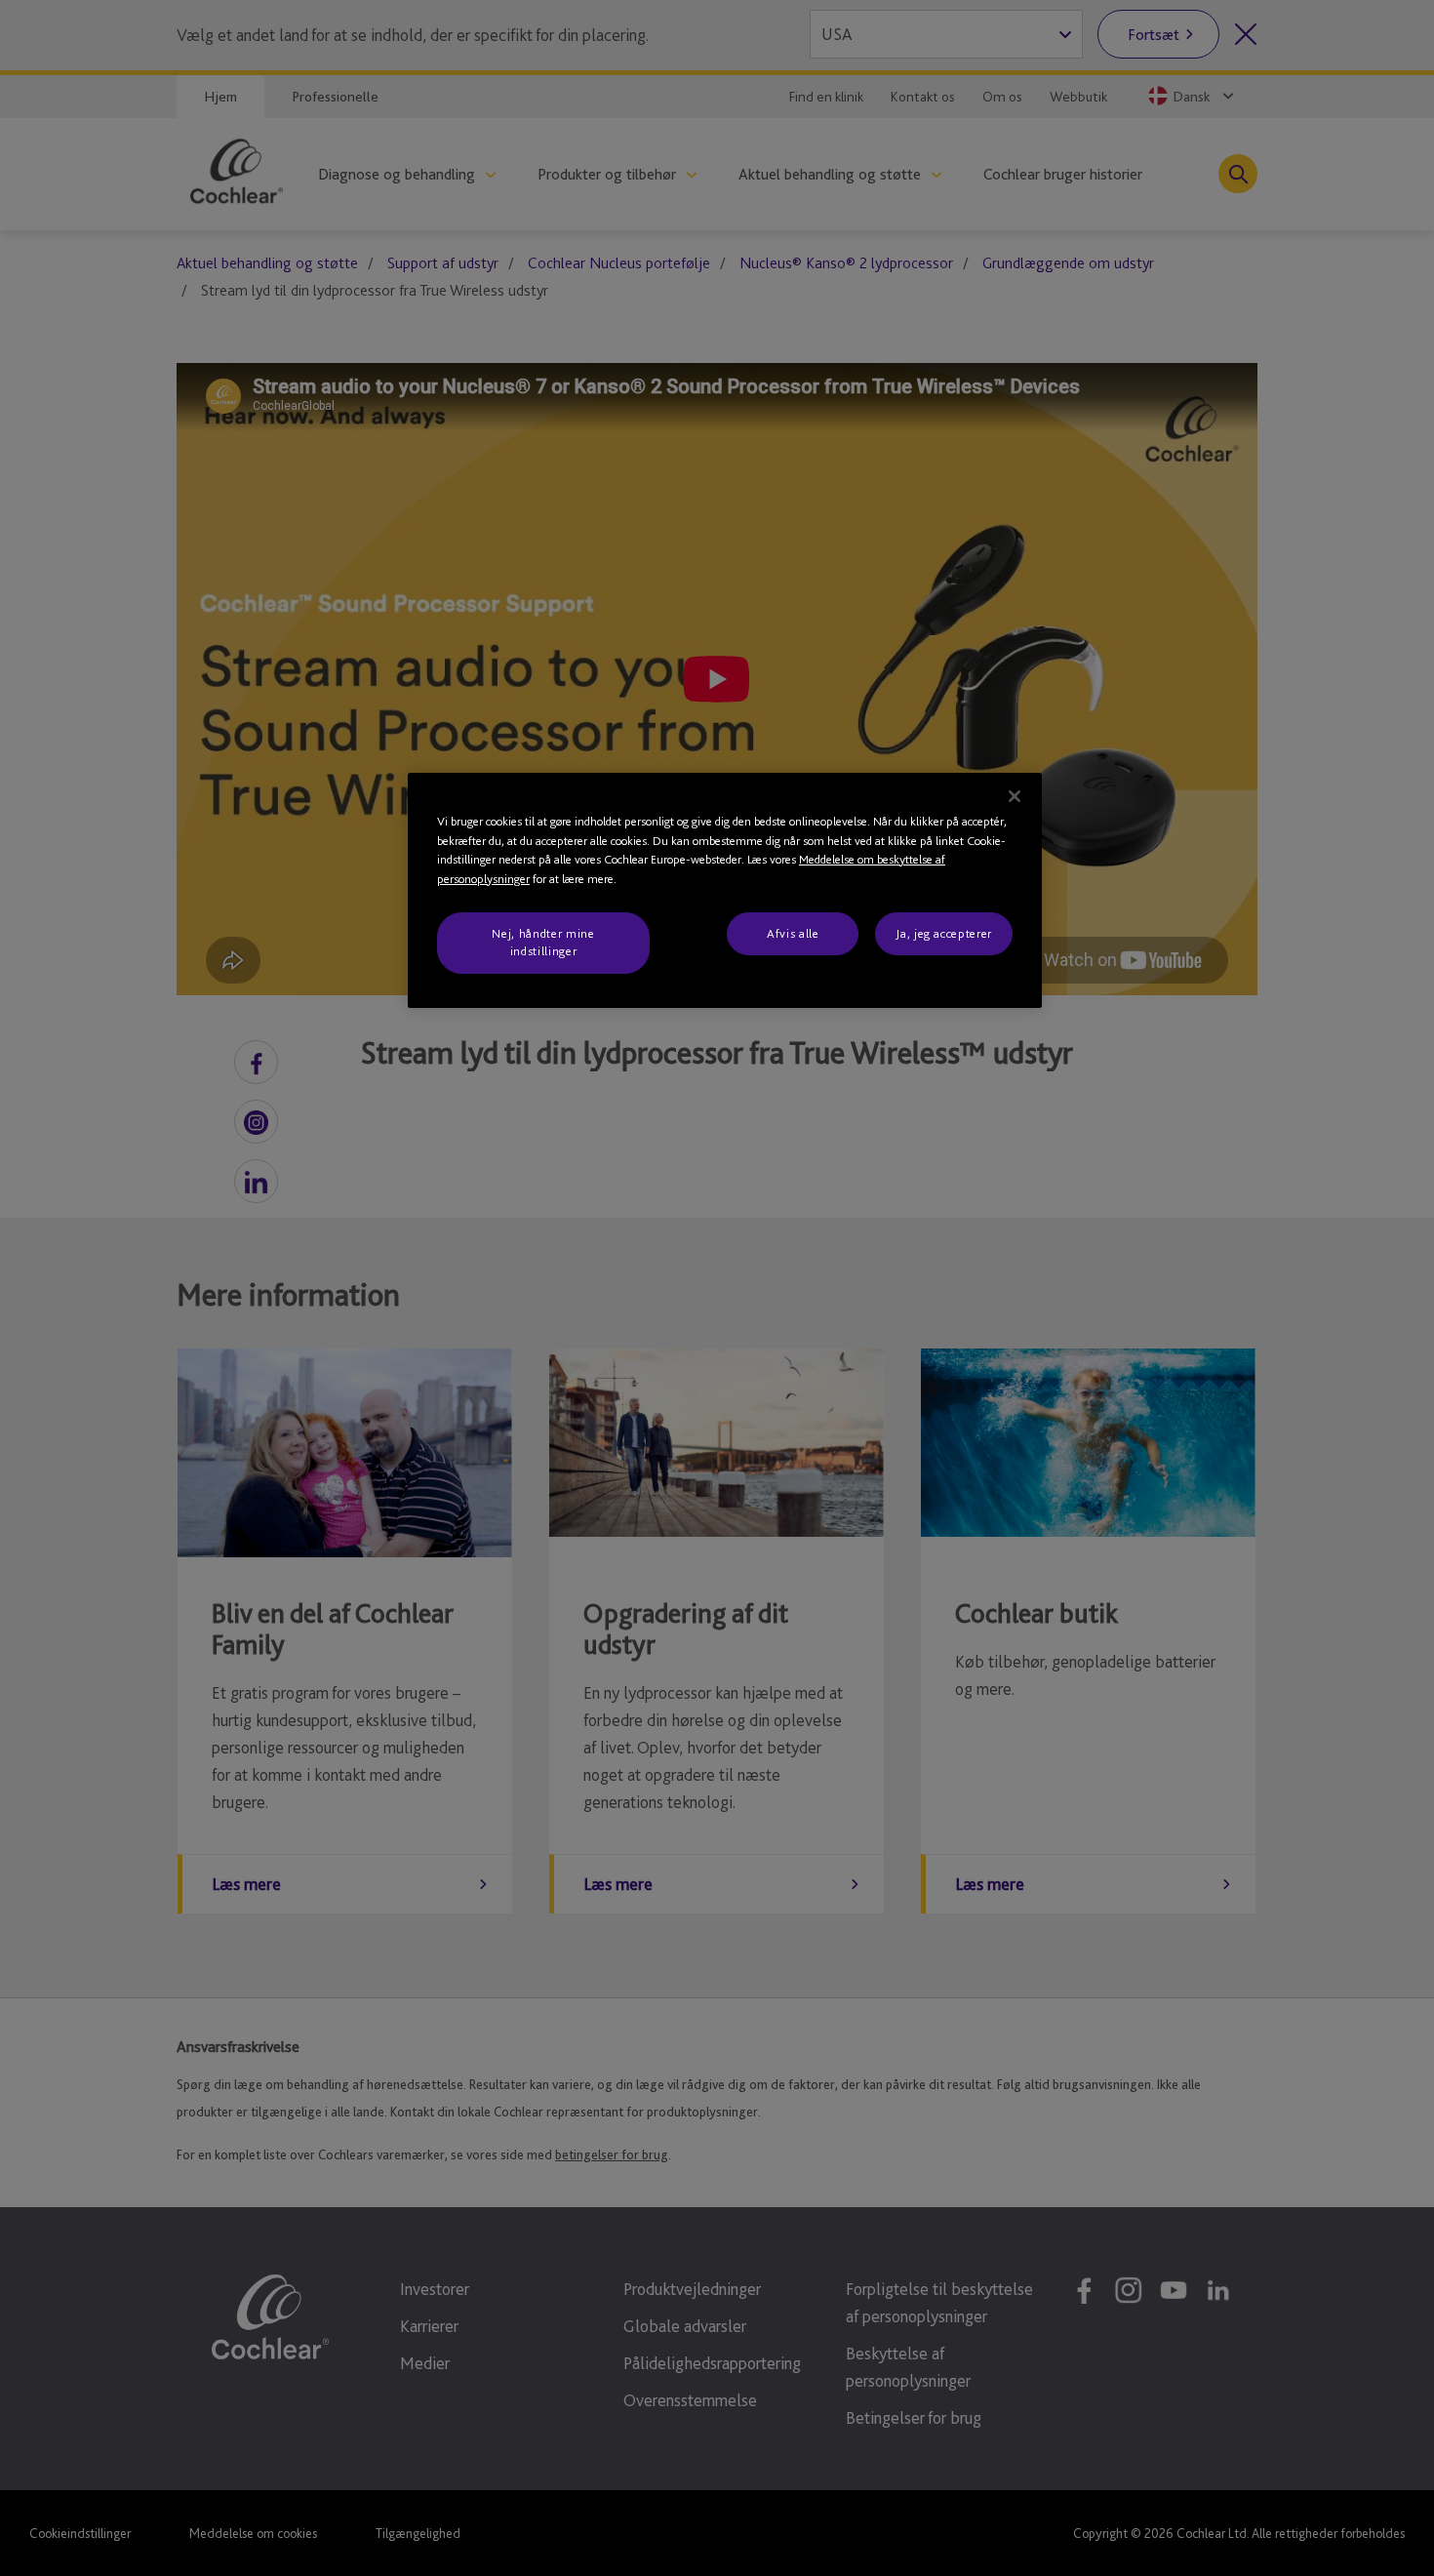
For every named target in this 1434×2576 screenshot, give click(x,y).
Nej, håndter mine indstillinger (543, 942)
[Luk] (1015, 796)
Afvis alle (793, 933)
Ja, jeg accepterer (944, 933)
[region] (725, 890)
